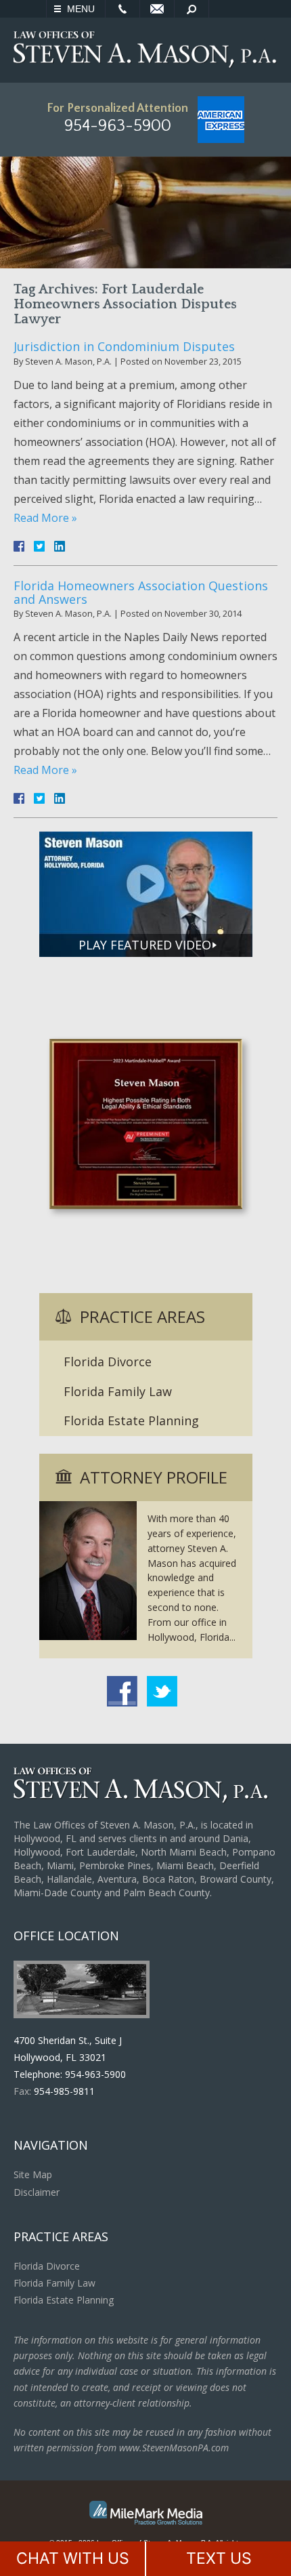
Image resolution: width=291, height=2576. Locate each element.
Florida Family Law (118, 1391)
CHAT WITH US (73, 2558)
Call (122, 9)
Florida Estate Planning (131, 1420)
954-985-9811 (64, 2091)
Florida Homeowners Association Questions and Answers (141, 592)
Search (192, 9)
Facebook (122, 1691)
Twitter (162, 1691)
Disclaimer (37, 2192)
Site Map (33, 2174)
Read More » (45, 518)
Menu (81, 9)
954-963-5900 (118, 126)
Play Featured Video (145, 945)
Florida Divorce (108, 1362)
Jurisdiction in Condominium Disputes (124, 346)
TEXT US (219, 2558)
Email (157, 9)
